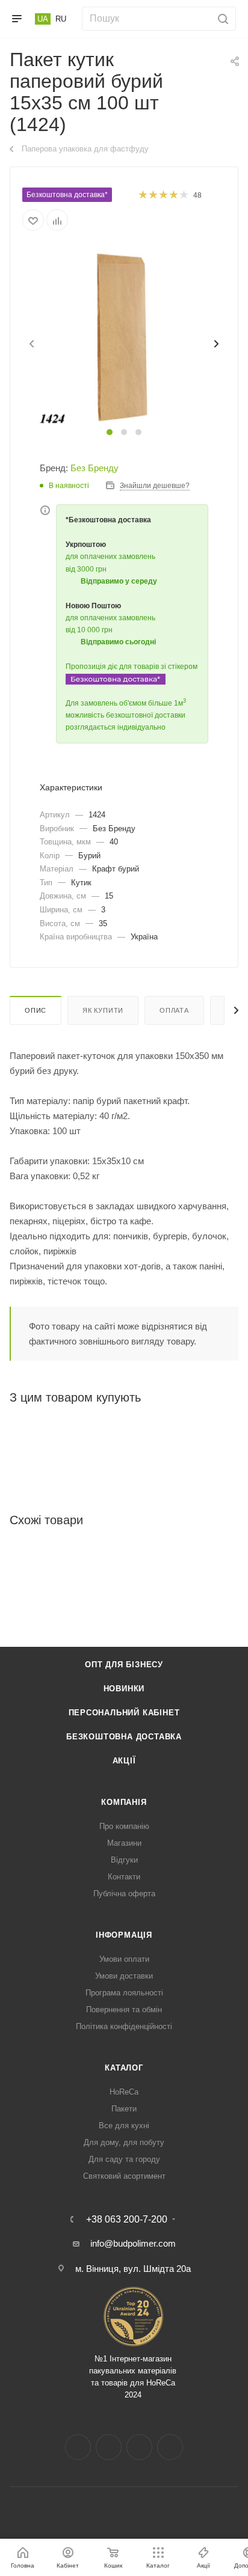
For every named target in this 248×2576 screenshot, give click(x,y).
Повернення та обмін (124, 2010)
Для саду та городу (124, 2159)
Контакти (124, 1877)
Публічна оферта (124, 1894)
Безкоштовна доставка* (67, 195)
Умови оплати (124, 1959)
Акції (124, 1761)
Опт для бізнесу (124, 1665)
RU (61, 19)
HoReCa (124, 2092)
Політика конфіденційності (124, 2026)
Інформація (124, 1935)
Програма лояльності (124, 1993)
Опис (36, 1010)
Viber (170, 2447)
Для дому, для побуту (124, 2142)
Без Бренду (95, 468)
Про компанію (124, 1826)
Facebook (78, 2447)
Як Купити (103, 1010)
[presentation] (31, 344)
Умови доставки (124, 1976)
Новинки (124, 1689)
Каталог (124, 2068)
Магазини (124, 1843)
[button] (110, 432)
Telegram (139, 2447)
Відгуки (124, 1860)
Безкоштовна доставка (124, 1737)
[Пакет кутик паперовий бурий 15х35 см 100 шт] (124, 336)
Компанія (124, 1802)
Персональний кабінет (124, 1713)
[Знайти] (221, 19)
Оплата (174, 1010)
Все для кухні (124, 2126)
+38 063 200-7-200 (127, 2220)
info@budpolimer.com (133, 2243)
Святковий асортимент (124, 2176)
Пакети (124, 2109)
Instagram (109, 2447)
